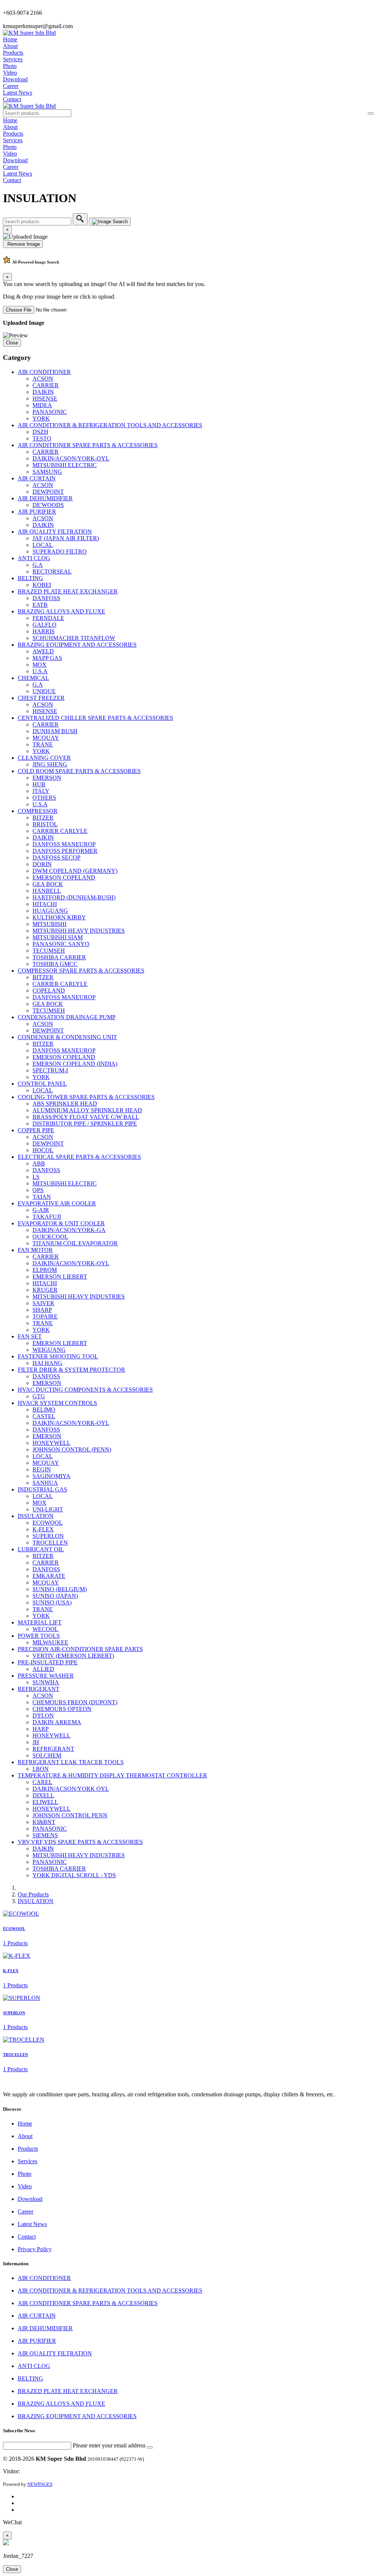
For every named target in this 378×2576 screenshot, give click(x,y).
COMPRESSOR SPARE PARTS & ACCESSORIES (81, 971)
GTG (39, 1396)
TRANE (43, 744)
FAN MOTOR (35, 1250)
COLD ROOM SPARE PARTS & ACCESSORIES (79, 771)
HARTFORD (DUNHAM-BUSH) (74, 897)
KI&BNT (44, 1822)
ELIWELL (45, 1802)
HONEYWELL (51, 1443)
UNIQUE (44, 691)
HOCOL (43, 1150)
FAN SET (30, 1336)
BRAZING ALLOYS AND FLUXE (61, 611)
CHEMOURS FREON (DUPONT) (75, 1702)
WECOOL (45, 1629)
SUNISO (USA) (52, 1602)
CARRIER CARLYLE (60, 831)
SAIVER (43, 1303)
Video (10, 73)
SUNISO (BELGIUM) (60, 1589)
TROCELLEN (50, 1543)
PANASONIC (50, 412)
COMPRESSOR (38, 811)
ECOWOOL (48, 1523)
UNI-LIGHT (48, 1509)
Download (15, 79)
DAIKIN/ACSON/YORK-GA (69, 1230)
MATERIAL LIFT (40, 1622)
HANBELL (47, 891)
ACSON (43, 379)
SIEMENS (45, 1835)
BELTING (30, 578)
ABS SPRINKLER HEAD (65, 1104)
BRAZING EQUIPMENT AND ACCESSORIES (77, 645)
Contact (12, 99)
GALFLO (44, 625)
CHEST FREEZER (41, 698)
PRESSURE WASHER (46, 1676)
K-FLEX (43, 1529)
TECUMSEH (49, 951)
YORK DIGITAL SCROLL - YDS (74, 1875)
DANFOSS (46, 598)
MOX (39, 665)
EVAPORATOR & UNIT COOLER (61, 1223)
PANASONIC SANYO (61, 944)
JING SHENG (50, 764)
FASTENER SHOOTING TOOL (58, 1356)
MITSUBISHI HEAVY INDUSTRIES (79, 931)
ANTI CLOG (34, 558)
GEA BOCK (48, 884)
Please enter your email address (109, 2445)
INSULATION (36, 1516)
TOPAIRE (45, 1316)
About (10, 46)
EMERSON (47, 778)
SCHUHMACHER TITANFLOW (74, 638)
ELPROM (45, 1270)
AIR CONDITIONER (44, 372)
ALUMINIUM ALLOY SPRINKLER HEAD (87, 1110)
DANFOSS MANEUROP (64, 844)
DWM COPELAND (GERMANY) (75, 871)
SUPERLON (48, 1536)
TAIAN (42, 1197)
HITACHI (45, 904)
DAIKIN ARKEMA (57, 1722)
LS (36, 1177)
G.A (38, 565)
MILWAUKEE (50, 1642)
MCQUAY (46, 738)
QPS (38, 1190)
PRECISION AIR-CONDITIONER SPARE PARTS (80, 1649)
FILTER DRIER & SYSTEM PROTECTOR (71, 1370)
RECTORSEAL (52, 571)
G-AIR (41, 1210)
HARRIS (44, 631)
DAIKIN (43, 392)
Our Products (33, 1894)
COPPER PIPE (36, 1130)
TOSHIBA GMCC (55, 964)
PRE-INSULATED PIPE (48, 1662)
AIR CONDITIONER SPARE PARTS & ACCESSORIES (88, 445)
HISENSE (45, 399)
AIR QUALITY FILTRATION (55, 532)
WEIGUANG (49, 1350)
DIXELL (43, 1795)
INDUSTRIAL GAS (42, 1489)
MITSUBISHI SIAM (58, 937)
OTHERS (44, 798)
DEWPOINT (48, 492)
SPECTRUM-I (50, 1070)
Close (12, 343)
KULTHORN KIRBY (59, 917)
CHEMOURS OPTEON (62, 1709)
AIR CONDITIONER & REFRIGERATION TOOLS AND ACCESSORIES (110, 425)
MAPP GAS (47, 658)
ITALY (41, 791)
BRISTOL (45, 824)
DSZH (40, 432)
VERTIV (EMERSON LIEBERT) (73, 1656)
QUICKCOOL (50, 1237)
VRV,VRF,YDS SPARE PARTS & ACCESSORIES (80, 1842)
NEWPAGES (40, 2484)
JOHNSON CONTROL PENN (70, 1815)
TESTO (42, 438)
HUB (39, 784)
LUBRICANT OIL (41, 1549)
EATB (40, 605)
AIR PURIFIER (37, 512)
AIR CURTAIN (37, 478)
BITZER (43, 818)
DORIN (42, 864)
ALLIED (43, 1669)
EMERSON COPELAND (64, 877)
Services (13, 59)
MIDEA (42, 405)
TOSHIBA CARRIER (59, 957)
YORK (41, 418)
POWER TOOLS (39, 1636)
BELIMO (44, 1410)
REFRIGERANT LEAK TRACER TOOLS (71, 1762)
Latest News (18, 93)
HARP (41, 1729)
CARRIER (46, 385)
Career (11, 86)
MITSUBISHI (49, 924)
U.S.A (40, 671)
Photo (10, 66)
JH (36, 1742)
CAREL (42, 1782)
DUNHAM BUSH (55, 731)
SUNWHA (46, 1682)
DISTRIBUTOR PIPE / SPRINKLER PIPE (85, 1124)
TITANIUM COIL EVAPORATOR (75, 1243)
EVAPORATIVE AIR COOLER (57, 1203)
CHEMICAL (33, 678)
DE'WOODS (48, 505)
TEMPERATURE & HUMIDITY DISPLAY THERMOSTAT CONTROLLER (112, 1775)
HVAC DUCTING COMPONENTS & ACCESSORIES (85, 1390)
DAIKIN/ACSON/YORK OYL (71, 1789)
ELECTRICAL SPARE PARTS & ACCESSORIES (79, 1157)
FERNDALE (48, 618)
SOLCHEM (47, 1755)
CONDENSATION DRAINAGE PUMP (67, 1017)
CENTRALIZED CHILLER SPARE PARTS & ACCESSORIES (95, 718)
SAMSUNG (47, 472)
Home (10, 39)
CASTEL (44, 1416)
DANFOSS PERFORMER (65, 851)
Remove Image (23, 244)
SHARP (42, 1310)
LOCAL (43, 545)
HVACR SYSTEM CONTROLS (57, 1403)
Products (13, 53)
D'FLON (43, 1716)
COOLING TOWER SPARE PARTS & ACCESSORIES (86, 1097)
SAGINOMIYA (51, 1476)
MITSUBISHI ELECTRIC (65, 465)
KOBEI (42, 585)
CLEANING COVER (44, 758)
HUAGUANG (50, 911)
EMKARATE (49, 1576)
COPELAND (49, 991)
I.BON (41, 1769)
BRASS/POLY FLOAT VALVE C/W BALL (86, 1117)
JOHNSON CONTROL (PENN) (72, 1449)
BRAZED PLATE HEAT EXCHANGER (68, 591)
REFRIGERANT (39, 1689)
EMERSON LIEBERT (60, 1277)
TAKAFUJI (47, 1217)
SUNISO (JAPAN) (55, 1596)
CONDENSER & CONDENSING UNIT (67, 1037)
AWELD (43, 651)
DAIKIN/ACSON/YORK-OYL (71, 458)
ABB (39, 1163)
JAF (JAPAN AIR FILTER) (66, 538)
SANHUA (45, 1483)
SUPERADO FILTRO (60, 552)
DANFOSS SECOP (56, 857)
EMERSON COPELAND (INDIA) (75, 1064)
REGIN (42, 1469)
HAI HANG (47, 1363)
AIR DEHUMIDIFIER (45, 498)
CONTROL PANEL (42, 1084)
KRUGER (45, 1290)
